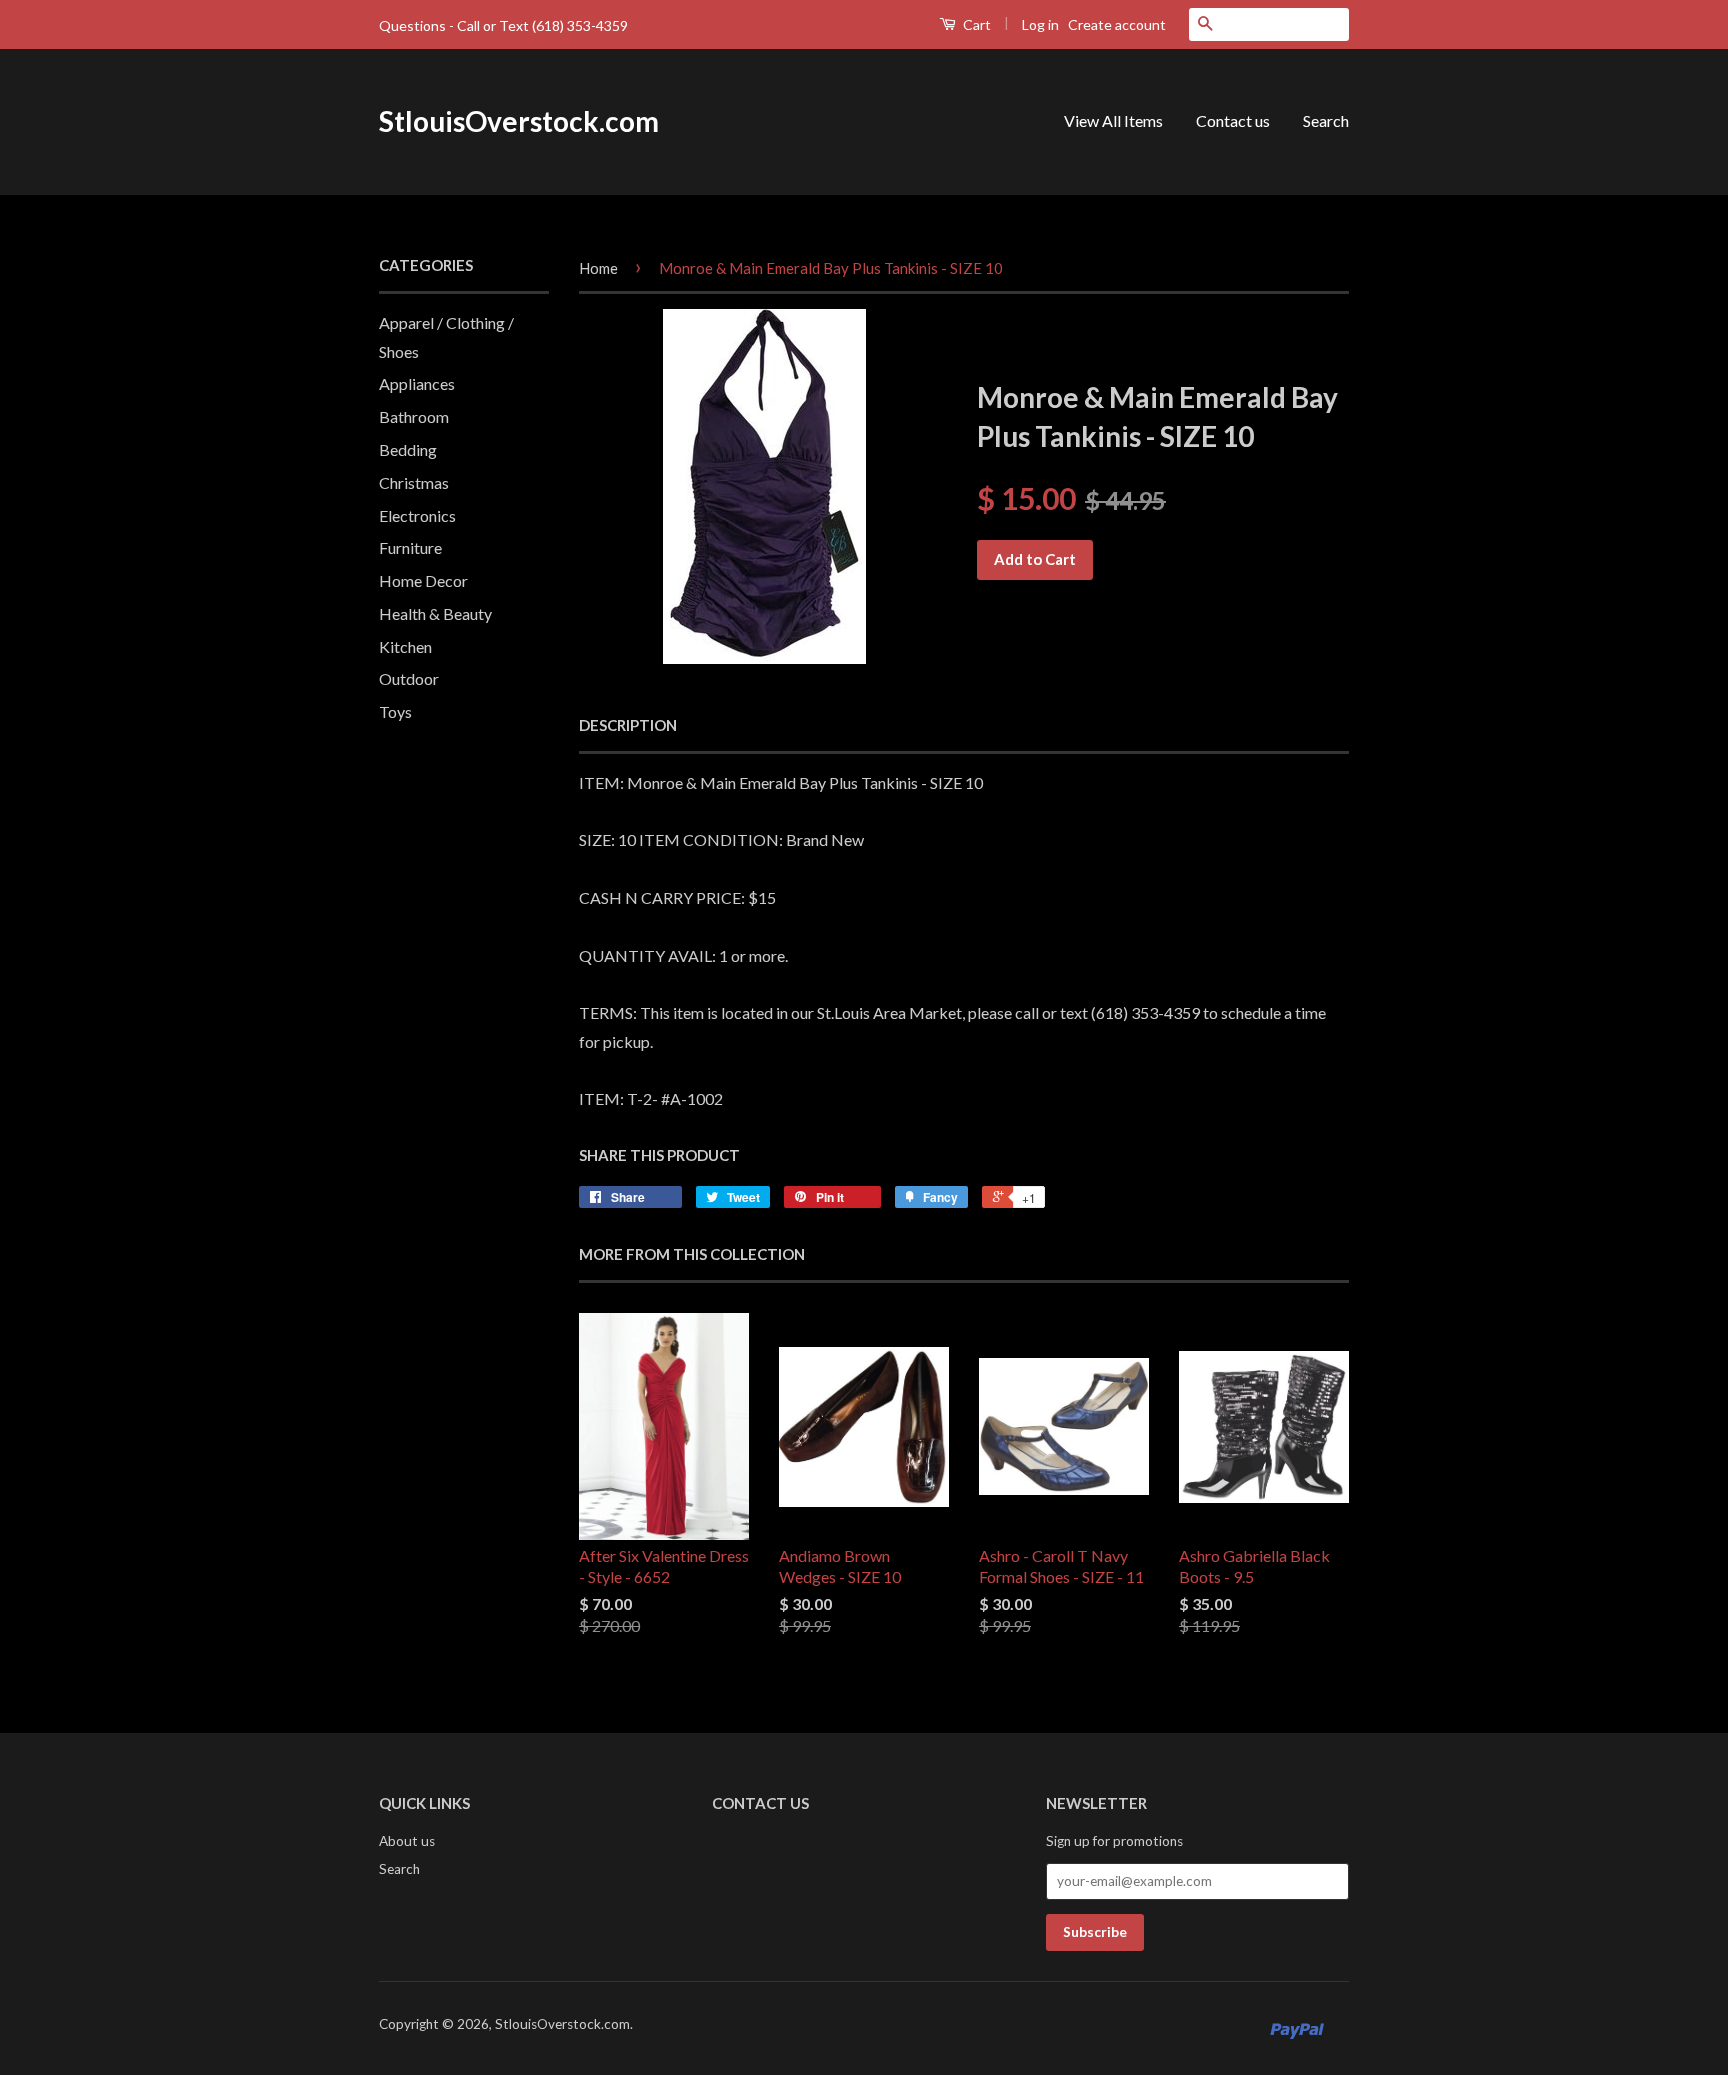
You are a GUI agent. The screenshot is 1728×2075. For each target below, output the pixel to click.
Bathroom (414, 416)
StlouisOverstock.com (519, 121)
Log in (1040, 24)
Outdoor (409, 678)
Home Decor (423, 580)
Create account (1117, 24)
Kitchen (405, 646)
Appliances (417, 383)
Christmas (414, 482)
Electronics (417, 515)
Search (1326, 120)
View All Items (1113, 120)
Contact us (1233, 120)
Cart (975, 24)
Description (628, 725)
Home (598, 268)
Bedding (408, 449)
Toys (395, 711)
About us (407, 1841)
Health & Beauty (435, 613)
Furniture (410, 547)
